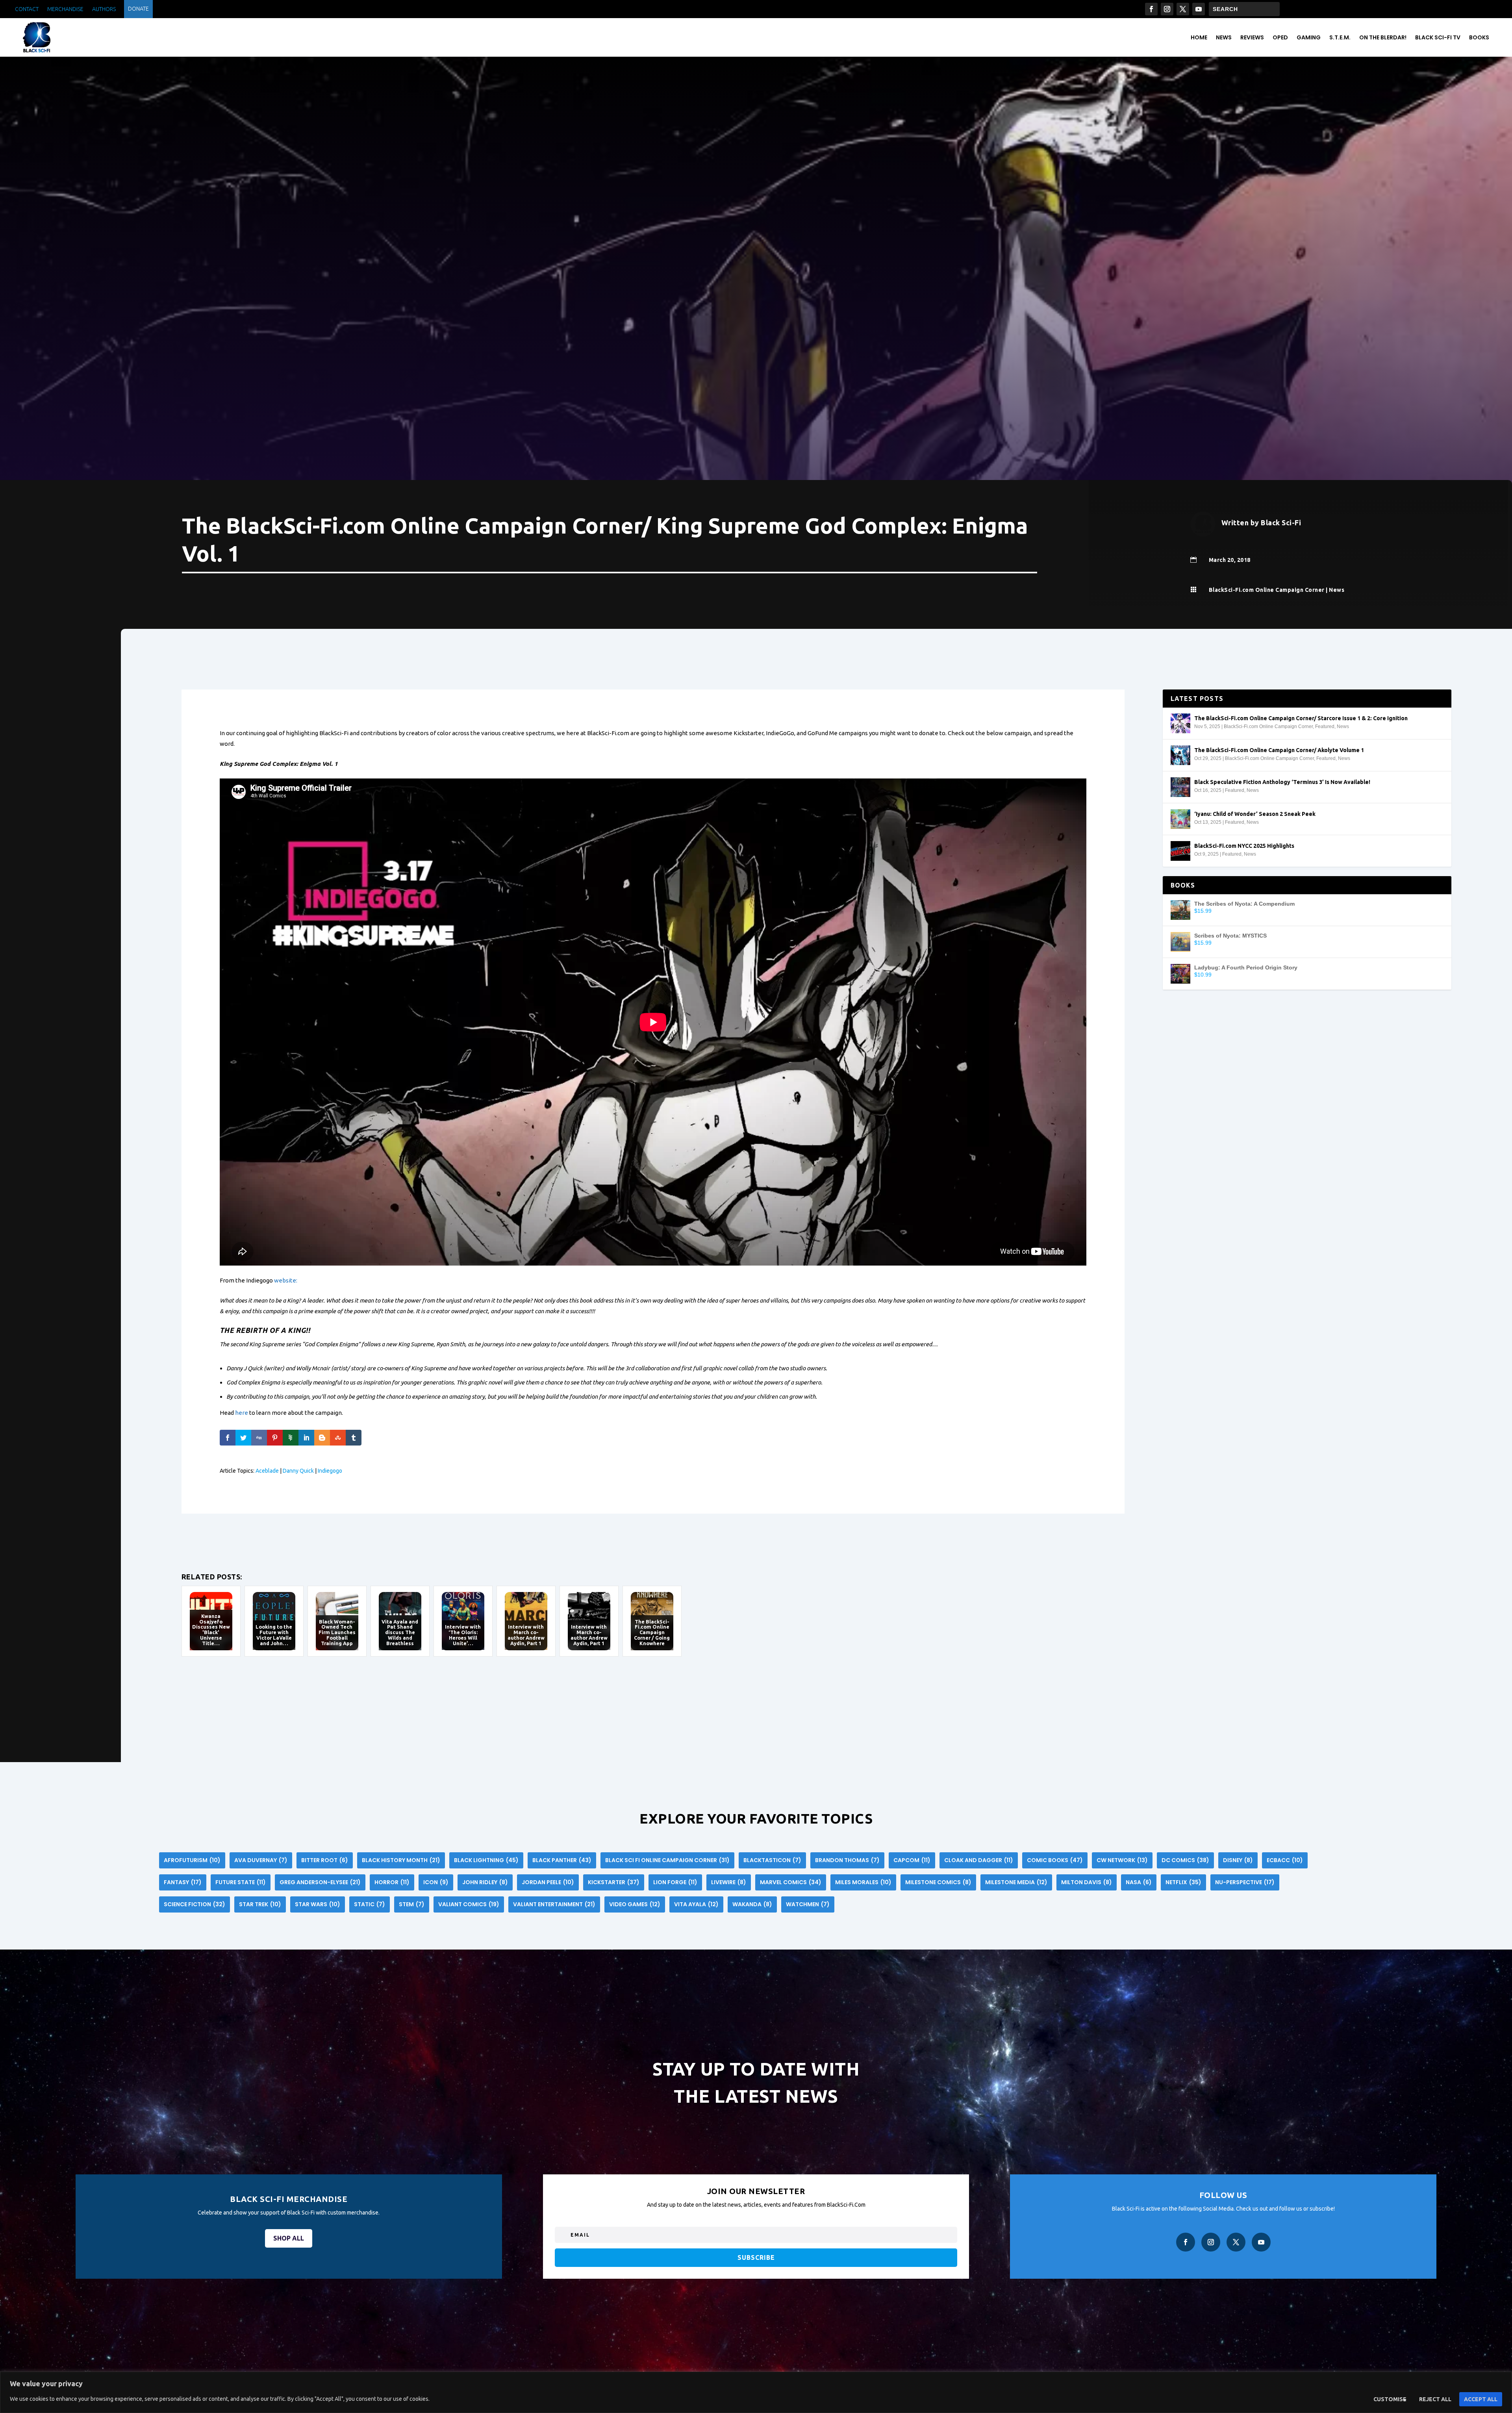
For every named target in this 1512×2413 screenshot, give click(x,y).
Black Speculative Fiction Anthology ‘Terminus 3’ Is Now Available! (1282, 782)
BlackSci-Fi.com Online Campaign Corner (1267, 590)
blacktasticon (772, 1860)
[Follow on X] (1183, 9)
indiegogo (330, 1471)
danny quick (298, 1471)
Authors (104, 9)
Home (1199, 37)
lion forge (675, 1882)
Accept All (1481, 2399)
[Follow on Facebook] (1151, 9)
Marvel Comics (791, 1882)
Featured (1325, 726)
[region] (756, 2392)
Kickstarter (614, 1882)
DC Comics (1185, 1860)
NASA (1139, 1882)
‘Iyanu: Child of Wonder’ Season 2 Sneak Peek (1255, 814)
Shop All (289, 2238)
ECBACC (1285, 1860)
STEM (412, 1904)
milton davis (1087, 1882)
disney (1238, 1860)
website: (286, 1280)
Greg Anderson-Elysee (320, 1882)
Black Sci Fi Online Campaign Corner (667, 1860)
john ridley (485, 1882)
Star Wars (318, 1904)
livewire (729, 1882)
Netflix (1183, 1882)
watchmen (808, 1904)
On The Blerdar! (1383, 37)
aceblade (267, 1471)
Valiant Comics (469, 1904)
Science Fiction (195, 1904)
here (242, 1413)
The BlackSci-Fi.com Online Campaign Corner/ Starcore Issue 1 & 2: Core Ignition (1301, 718)
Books (1479, 37)
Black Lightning (486, 1860)
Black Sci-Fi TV (1438, 37)
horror (392, 1882)
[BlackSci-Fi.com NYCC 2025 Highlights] (1180, 851)
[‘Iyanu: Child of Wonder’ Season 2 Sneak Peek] (1180, 819)
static (370, 1904)
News (1224, 37)
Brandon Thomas (847, 1860)
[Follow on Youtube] (1199, 9)
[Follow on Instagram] (1167, 9)
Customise (1390, 2399)
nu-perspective (1245, 1882)
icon (436, 1882)
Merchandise (65, 9)
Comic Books (1055, 1860)
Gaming (1309, 37)
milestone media (1016, 1882)
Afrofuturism (192, 1860)
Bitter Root (325, 1860)
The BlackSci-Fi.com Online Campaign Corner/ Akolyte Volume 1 (1279, 750)
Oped (1280, 37)
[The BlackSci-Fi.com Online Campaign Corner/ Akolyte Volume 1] (1180, 755)
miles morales (863, 1882)
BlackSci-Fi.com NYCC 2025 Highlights (1244, 846)
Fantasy (183, 1882)
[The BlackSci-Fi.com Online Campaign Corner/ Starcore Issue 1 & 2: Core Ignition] (1180, 723)
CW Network (1122, 1860)
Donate (138, 9)
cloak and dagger (979, 1860)
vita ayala (696, 1904)
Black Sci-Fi (1281, 523)
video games (635, 1904)
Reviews (1252, 37)
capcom (912, 1860)
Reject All (1435, 2399)
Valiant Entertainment (554, 1904)
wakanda (752, 1904)
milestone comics (938, 1882)
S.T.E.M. (1340, 37)
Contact (27, 9)
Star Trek (260, 1904)
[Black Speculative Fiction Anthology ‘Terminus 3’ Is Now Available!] (1180, 787)
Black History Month (401, 1860)
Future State (241, 1882)
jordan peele (548, 1882)
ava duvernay (261, 1860)
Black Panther (562, 1860)
